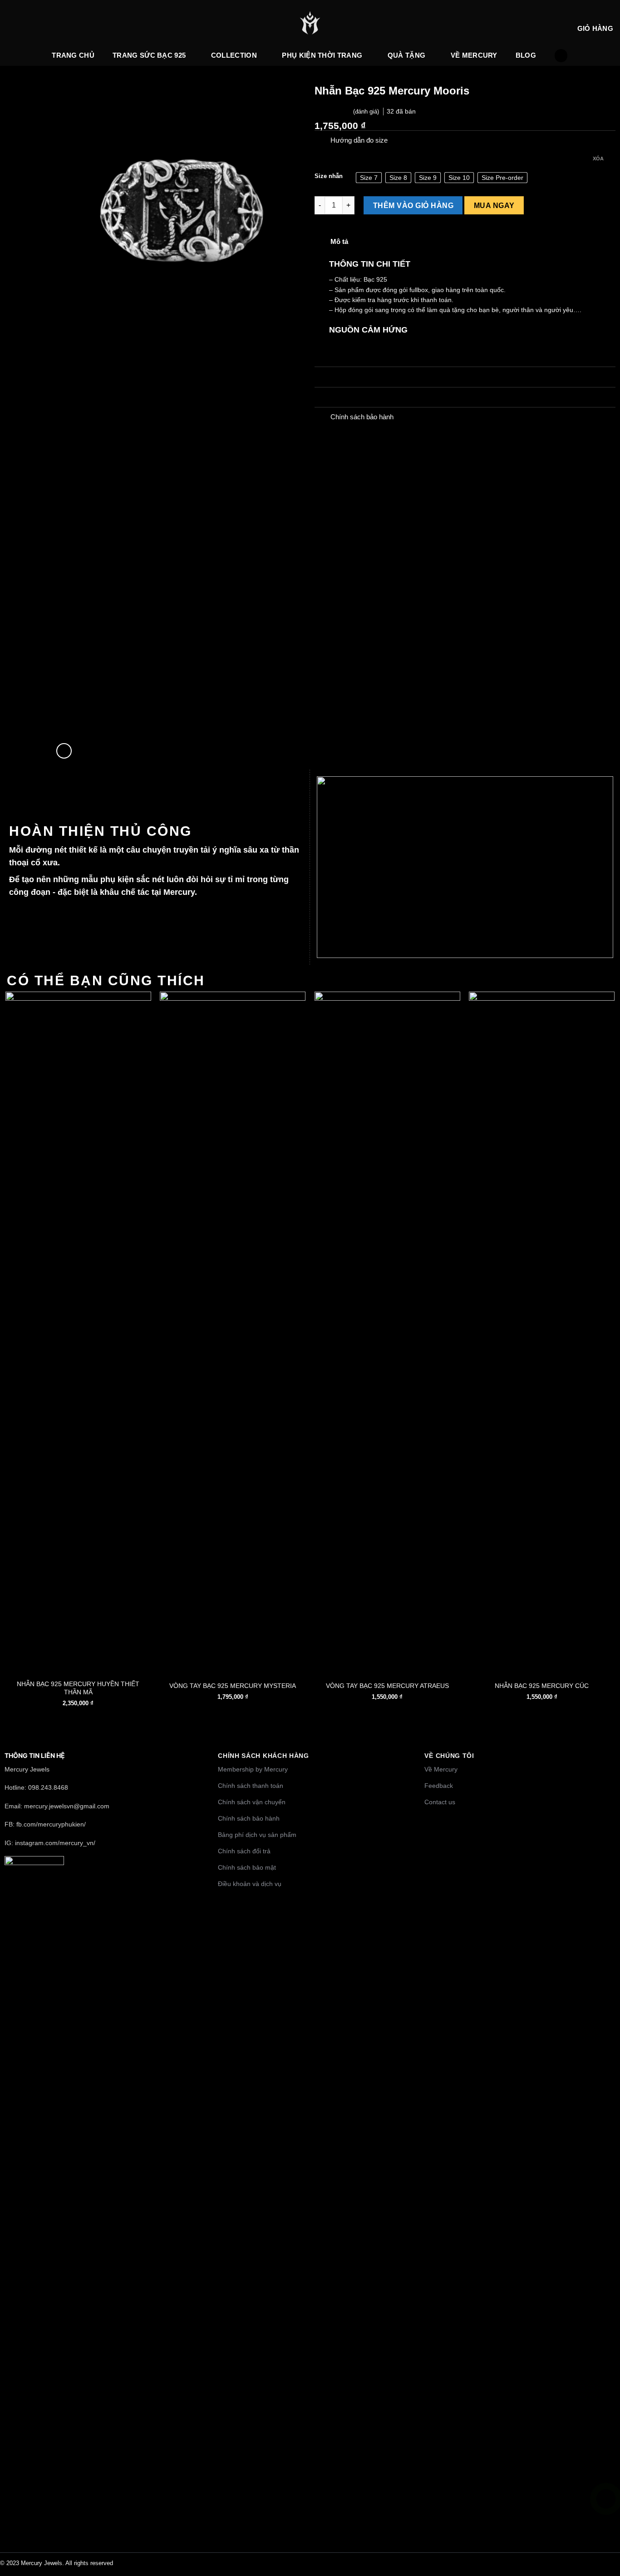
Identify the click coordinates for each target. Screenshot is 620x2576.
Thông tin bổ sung (357, 377)
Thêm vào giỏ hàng (413, 205)
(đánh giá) (367, 112)
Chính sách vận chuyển (252, 1802)
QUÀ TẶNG (406, 55)
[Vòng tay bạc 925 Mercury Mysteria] (233, 1332)
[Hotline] (606, 2499)
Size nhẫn (329, 176)
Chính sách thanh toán (251, 1786)
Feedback (439, 1786)
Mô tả (339, 241)
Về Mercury (474, 55)
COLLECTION (234, 55)
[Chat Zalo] (606, 2520)
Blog (526, 55)
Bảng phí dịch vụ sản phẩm (257, 1835)
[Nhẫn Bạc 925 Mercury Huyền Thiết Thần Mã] (78, 1332)
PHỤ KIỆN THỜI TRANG (322, 55)
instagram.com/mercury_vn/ (55, 1843)
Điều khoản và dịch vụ (250, 1884)
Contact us (440, 1802)
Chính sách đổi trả (244, 1851)
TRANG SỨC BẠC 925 (149, 55)
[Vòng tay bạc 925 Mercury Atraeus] (387, 1332)
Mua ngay (494, 205)
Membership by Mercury (253, 1769)
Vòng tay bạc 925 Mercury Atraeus (387, 1686)
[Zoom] (64, 751)
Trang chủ (73, 55)
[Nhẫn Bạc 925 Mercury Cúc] (542, 1332)
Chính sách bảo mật (247, 1867)
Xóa (598, 159)
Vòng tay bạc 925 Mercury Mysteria (233, 1686)
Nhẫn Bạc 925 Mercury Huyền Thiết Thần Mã (78, 1688)
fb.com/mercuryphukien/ (51, 1824)
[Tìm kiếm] (561, 56)
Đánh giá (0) (349, 397)
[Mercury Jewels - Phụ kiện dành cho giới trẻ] (310, 23)
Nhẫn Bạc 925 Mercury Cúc (542, 1686)
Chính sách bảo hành (249, 1818)
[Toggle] (322, 141)
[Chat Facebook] (606, 2541)
